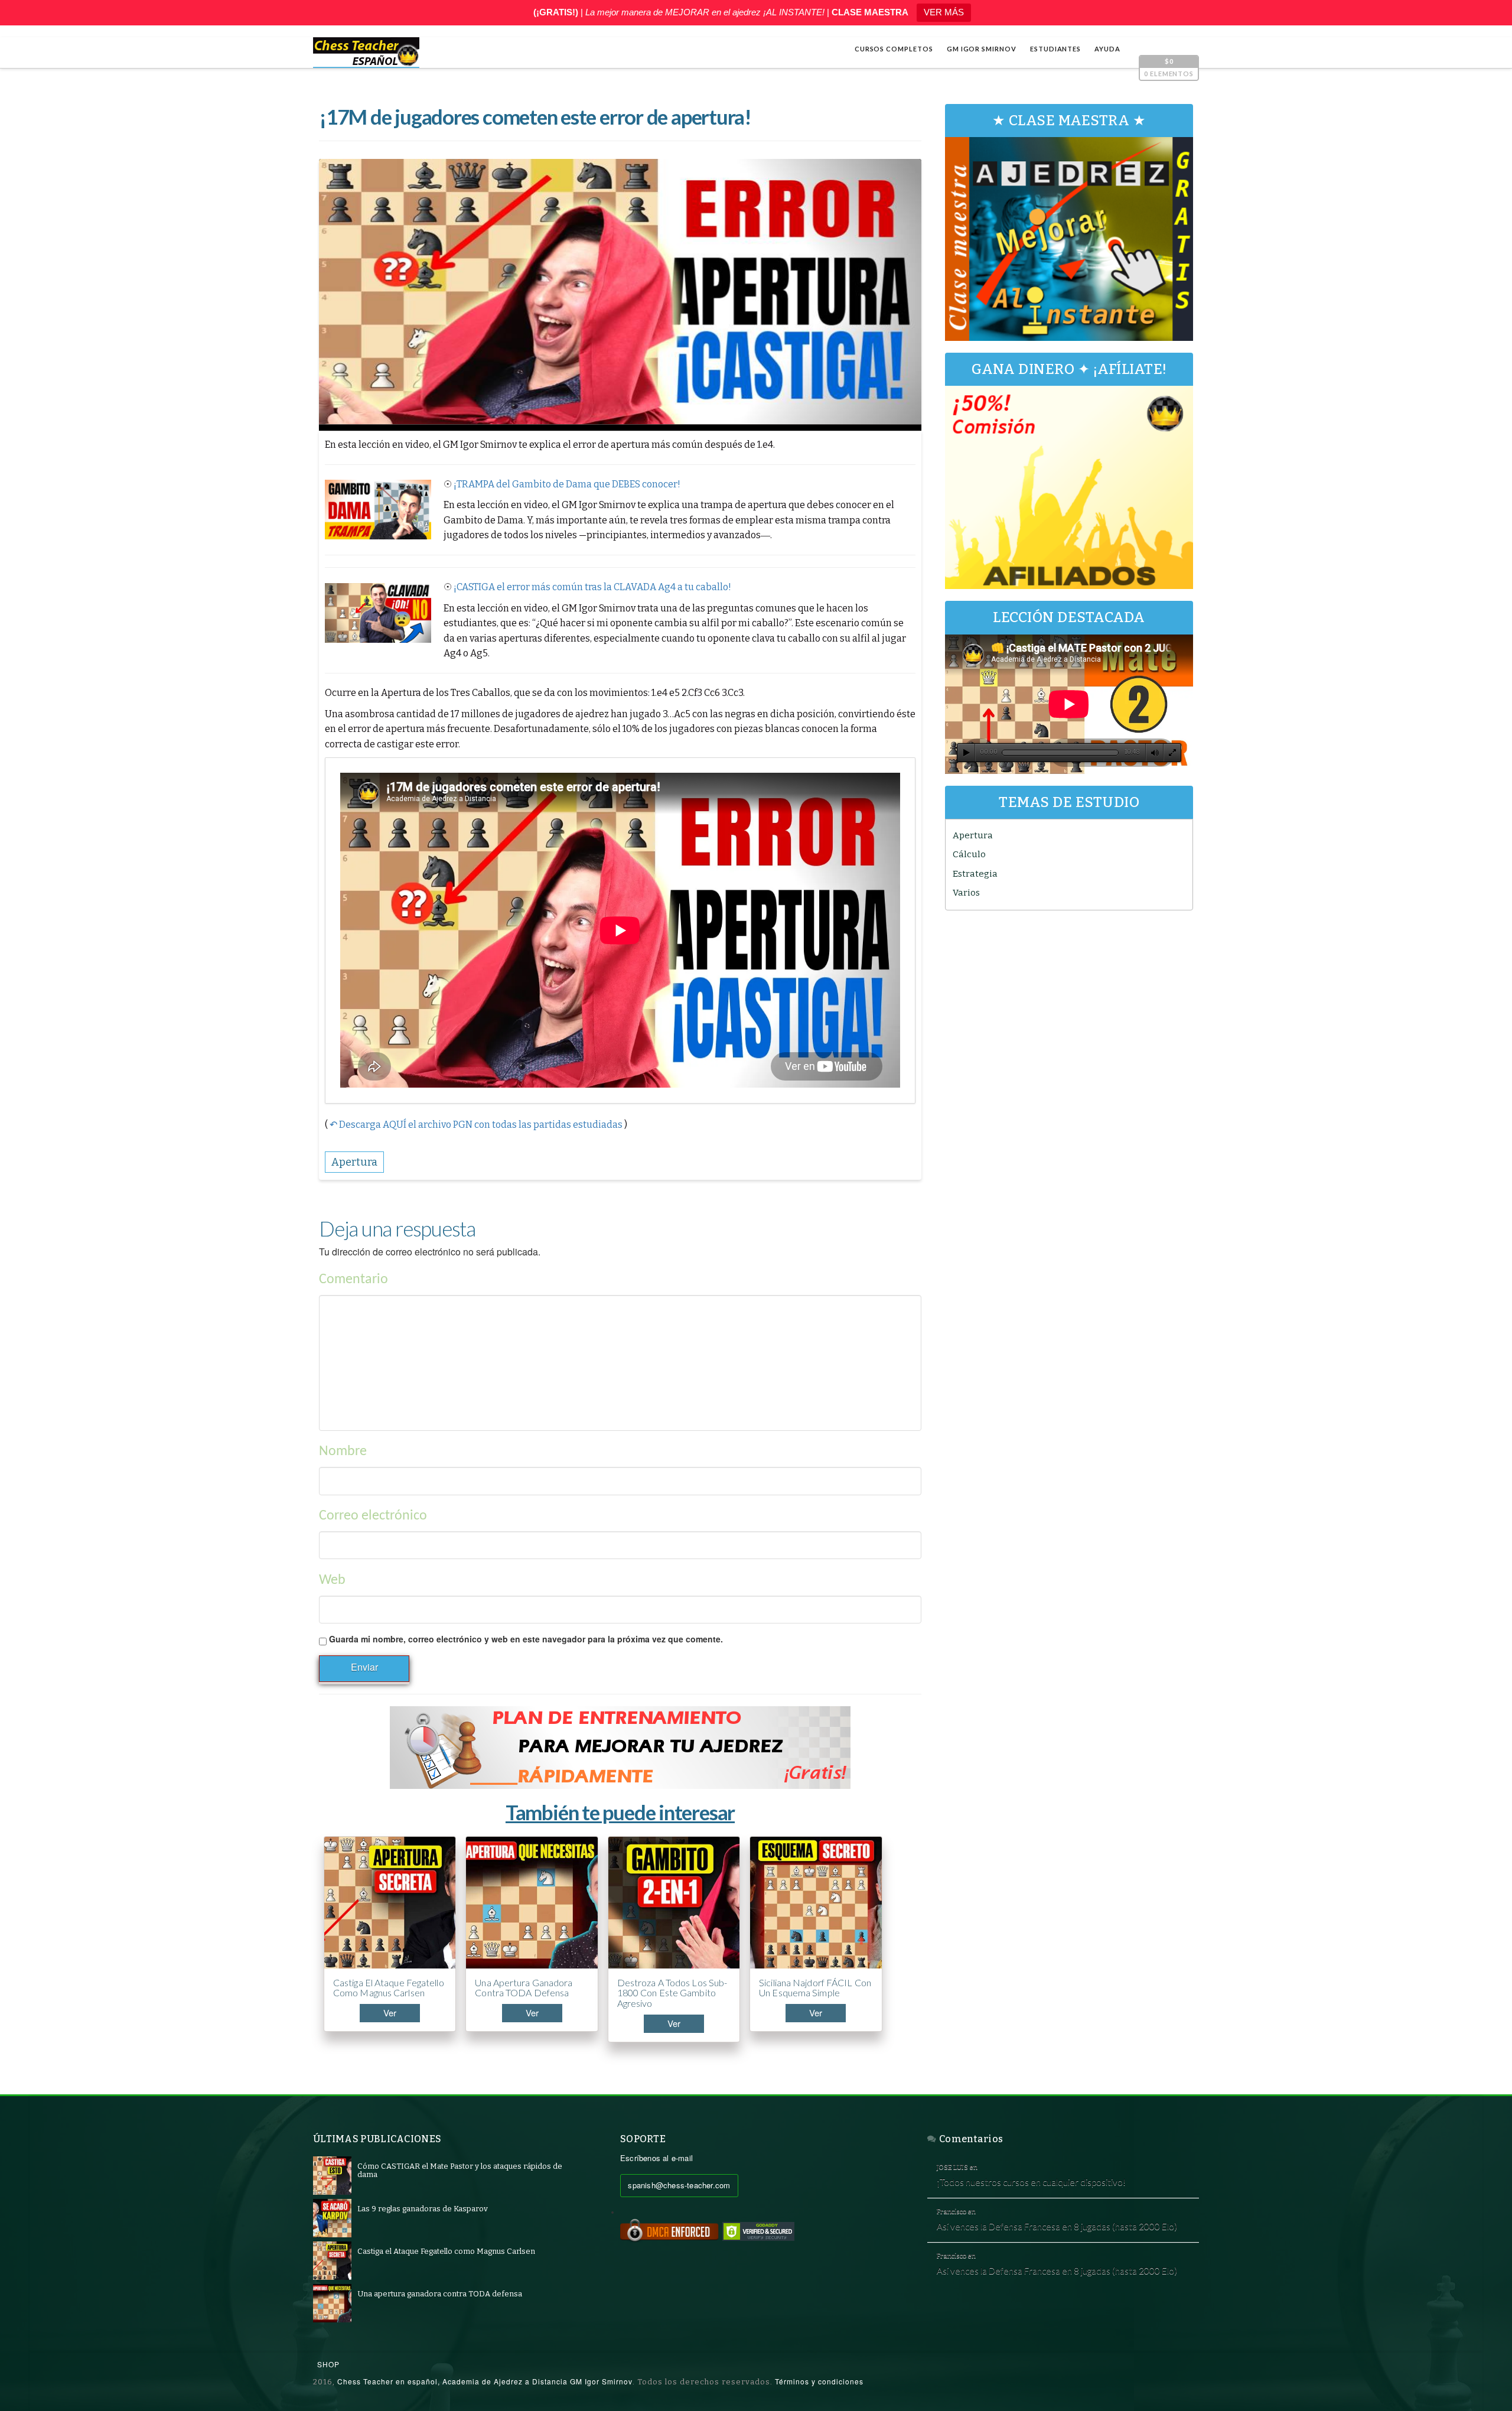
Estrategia (975, 874)
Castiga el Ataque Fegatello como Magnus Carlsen (389, 1988)
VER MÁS (944, 12)
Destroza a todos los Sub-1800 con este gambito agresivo (672, 1993)
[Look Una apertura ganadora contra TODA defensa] (332, 2303)
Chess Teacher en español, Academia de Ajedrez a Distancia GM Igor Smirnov (485, 2381)
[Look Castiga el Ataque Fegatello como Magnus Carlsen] (332, 2260)
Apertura (973, 835)
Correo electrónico (373, 1516)
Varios (966, 893)
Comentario (353, 1280)
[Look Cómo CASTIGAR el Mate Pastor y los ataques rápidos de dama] (332, 2175)
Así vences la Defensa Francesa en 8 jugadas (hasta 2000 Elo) (1057, 2226)
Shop (328, 2364)
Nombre (343, 1452)
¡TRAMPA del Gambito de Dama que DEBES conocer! (567, 484)
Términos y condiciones (819, 2381)
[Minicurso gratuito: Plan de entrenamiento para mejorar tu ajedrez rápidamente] (620, 1748)
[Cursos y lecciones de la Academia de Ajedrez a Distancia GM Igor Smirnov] (366, 53)
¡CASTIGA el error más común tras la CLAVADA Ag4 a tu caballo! (592, 587)
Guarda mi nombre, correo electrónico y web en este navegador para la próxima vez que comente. (526, 1639)
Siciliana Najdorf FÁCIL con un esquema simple (815, 1988)
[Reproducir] (966, 753)
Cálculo (969, 854)
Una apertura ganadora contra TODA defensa (524, 1988)
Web (332, 1580)
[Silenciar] (1155, 753)
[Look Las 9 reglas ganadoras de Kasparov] (332, 2218)
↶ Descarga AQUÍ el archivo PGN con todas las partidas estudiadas (476, 1125)
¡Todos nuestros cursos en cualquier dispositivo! (1031, 2182)
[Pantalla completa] (1172, 753)
